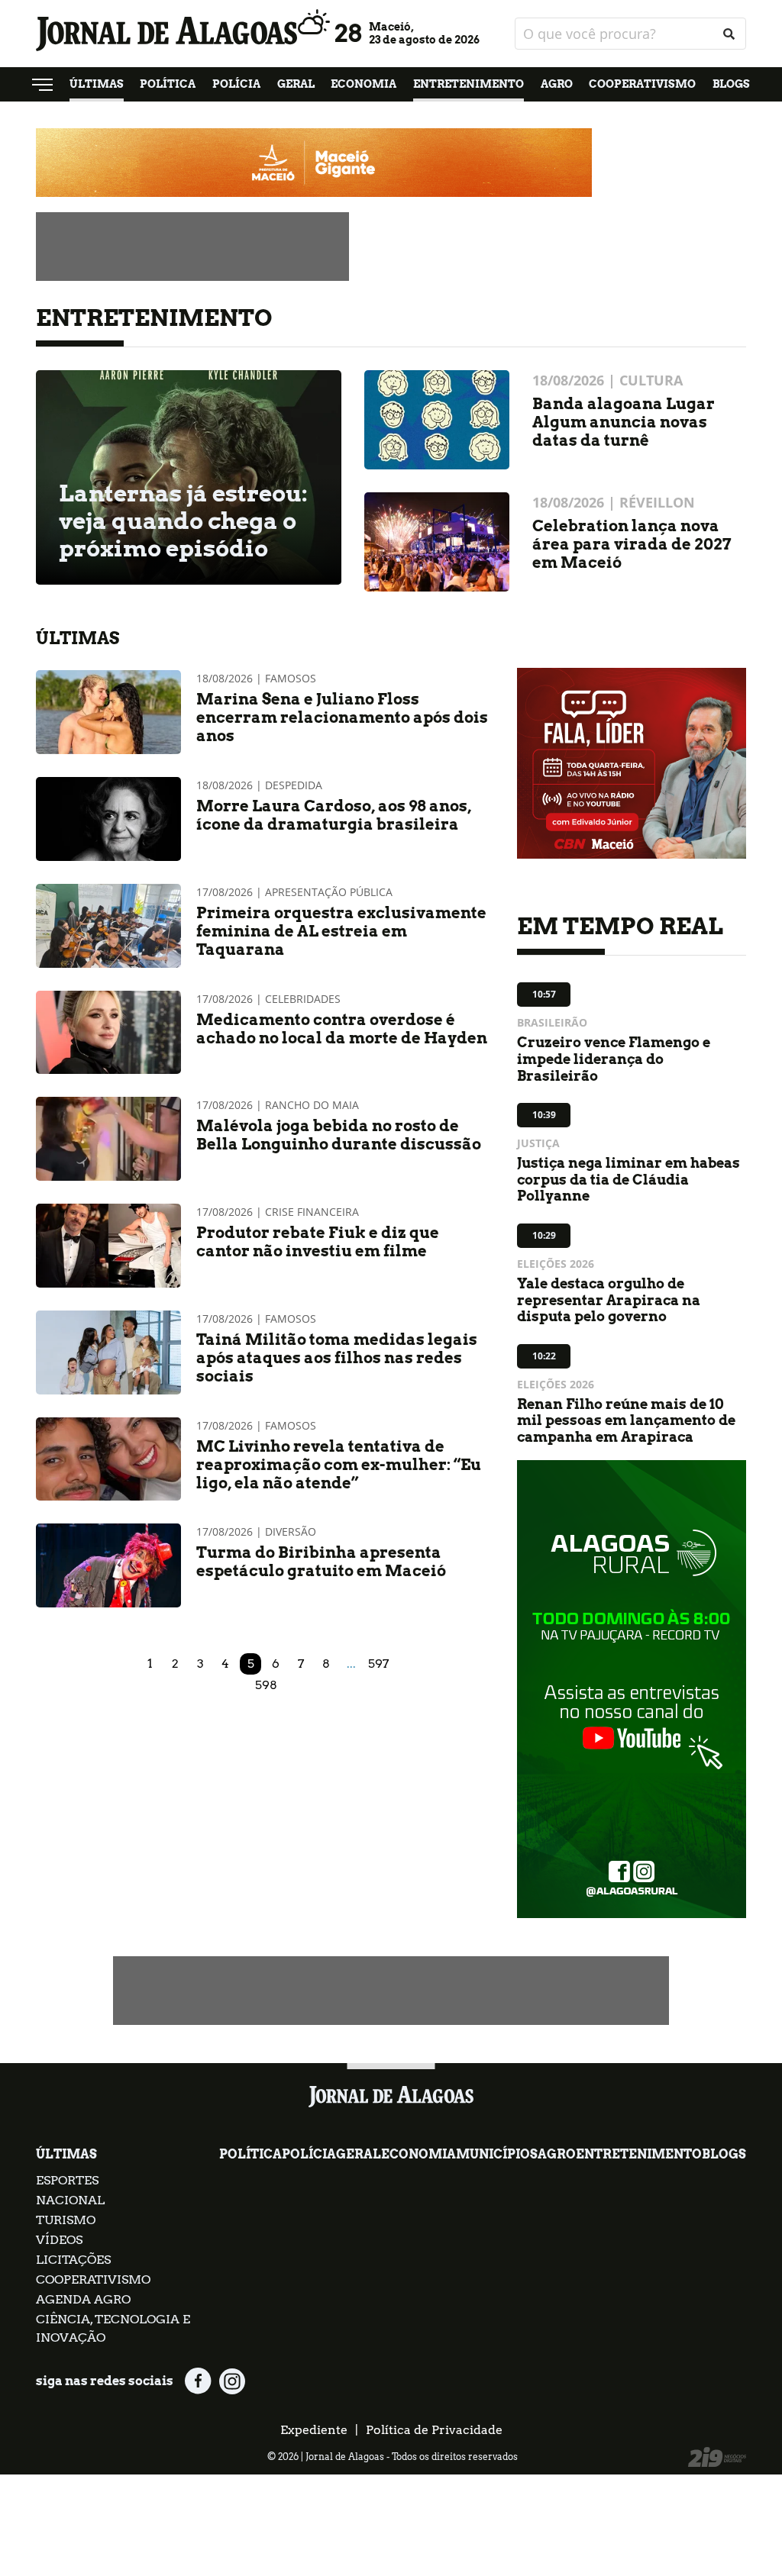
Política (168, 84)
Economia (364, 84)
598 (266, 1685)
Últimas (97, 84)
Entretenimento (469, 84)
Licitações (73, 2260)
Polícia (236, 84)
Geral (296, 84)
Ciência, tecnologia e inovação (113, 2328)
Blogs (731, 84)
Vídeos (59, 2240)
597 (378, 1664)
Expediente (314, 2430)
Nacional (70, 2200)
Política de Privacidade (434, 2430)
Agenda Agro (83, 2299)
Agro (557, 84)
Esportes (67, 2180)
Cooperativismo (642, 84)
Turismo (66, 2220)
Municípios (497, 2154)
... (351, 1664)
